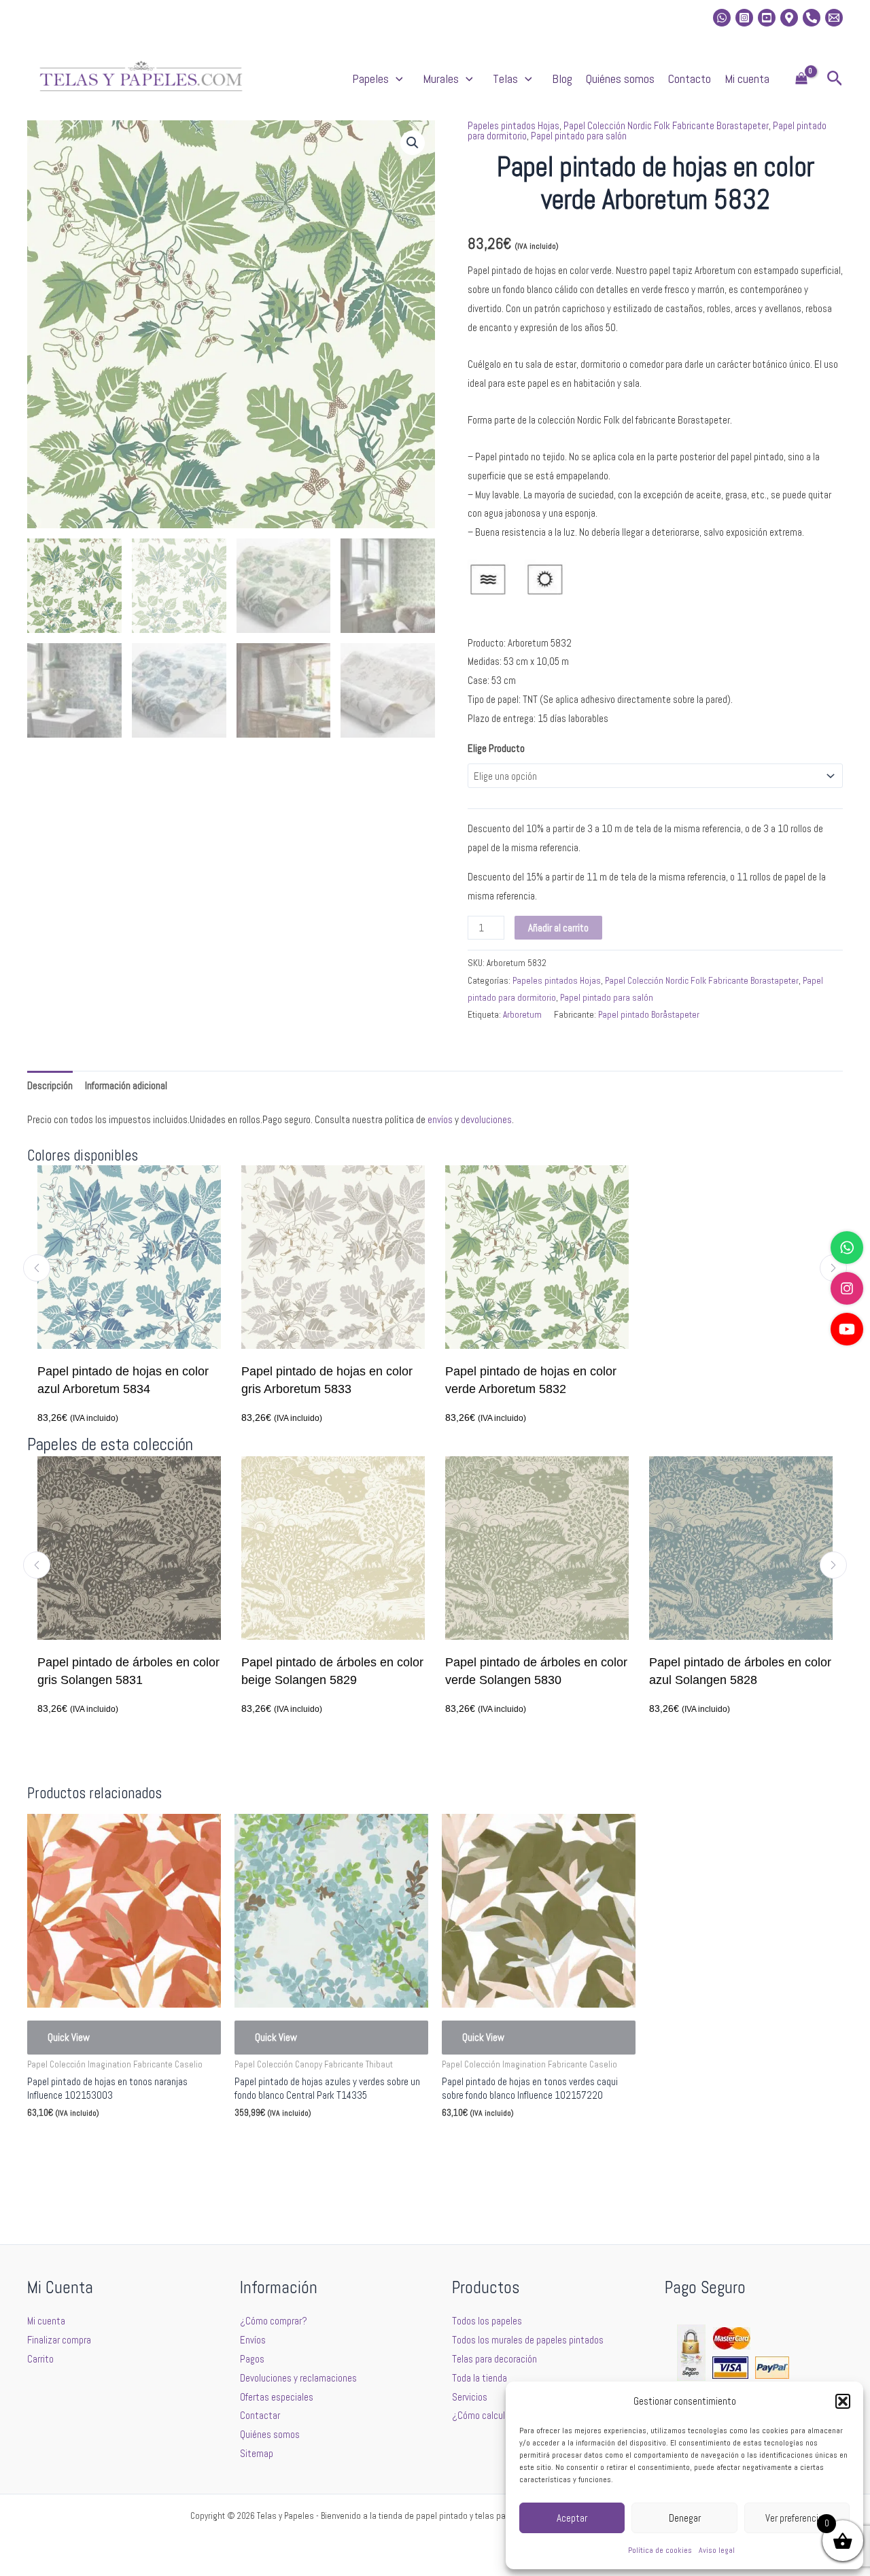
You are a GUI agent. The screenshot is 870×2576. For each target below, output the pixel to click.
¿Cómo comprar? (274, 2321)
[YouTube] (847, 1329)
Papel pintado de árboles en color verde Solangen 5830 (417, 1671)
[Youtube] (767, 18)
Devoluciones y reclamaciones (298, 2378)
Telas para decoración (494, 2359)
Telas (505, 79)
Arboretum (522, 1015)
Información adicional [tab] (126, 1085)
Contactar (260, 2415)
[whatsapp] (722, 18)
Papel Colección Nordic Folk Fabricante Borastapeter (666, 125)
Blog (562, 79)
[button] (843, 2401)
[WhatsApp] (847, 1248)
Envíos (253, 2340)
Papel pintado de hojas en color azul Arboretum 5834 (123, 1380)
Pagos (252, 2359)
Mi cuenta (747, 79)
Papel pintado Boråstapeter (649, 1015)
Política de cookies (660, 2550)
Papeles (370, 79)
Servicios (470, 2397)
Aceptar (572, 2518)
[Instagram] (744, 18)
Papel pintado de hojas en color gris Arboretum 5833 (327, 1380)
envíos (440, 1119)
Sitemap (257, 2453)
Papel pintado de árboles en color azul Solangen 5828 (621, 1671)
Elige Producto (496, 748)
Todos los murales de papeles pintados (528, 2340)
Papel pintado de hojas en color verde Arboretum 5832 (531, 1380)
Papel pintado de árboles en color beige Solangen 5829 (213, 1671)
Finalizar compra (59, 2340)
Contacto (690, 79)
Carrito (40, 2359)
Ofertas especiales (277, 2397)
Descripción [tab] (50, 1085)
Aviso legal (717, 2550)
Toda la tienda (480, 2378)
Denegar (685, 2518)
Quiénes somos (620, 79)
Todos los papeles (487, 2321)
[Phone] (812, 18)
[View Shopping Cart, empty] (801, 79)
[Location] (789, 18)
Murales (441, 79)
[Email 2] (834, 18)
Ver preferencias (797, 2518)
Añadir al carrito (558, 928)
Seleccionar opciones (89, 2145)
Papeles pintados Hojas (514, 125)
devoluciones (486, 1119)
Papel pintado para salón (579, 136)
